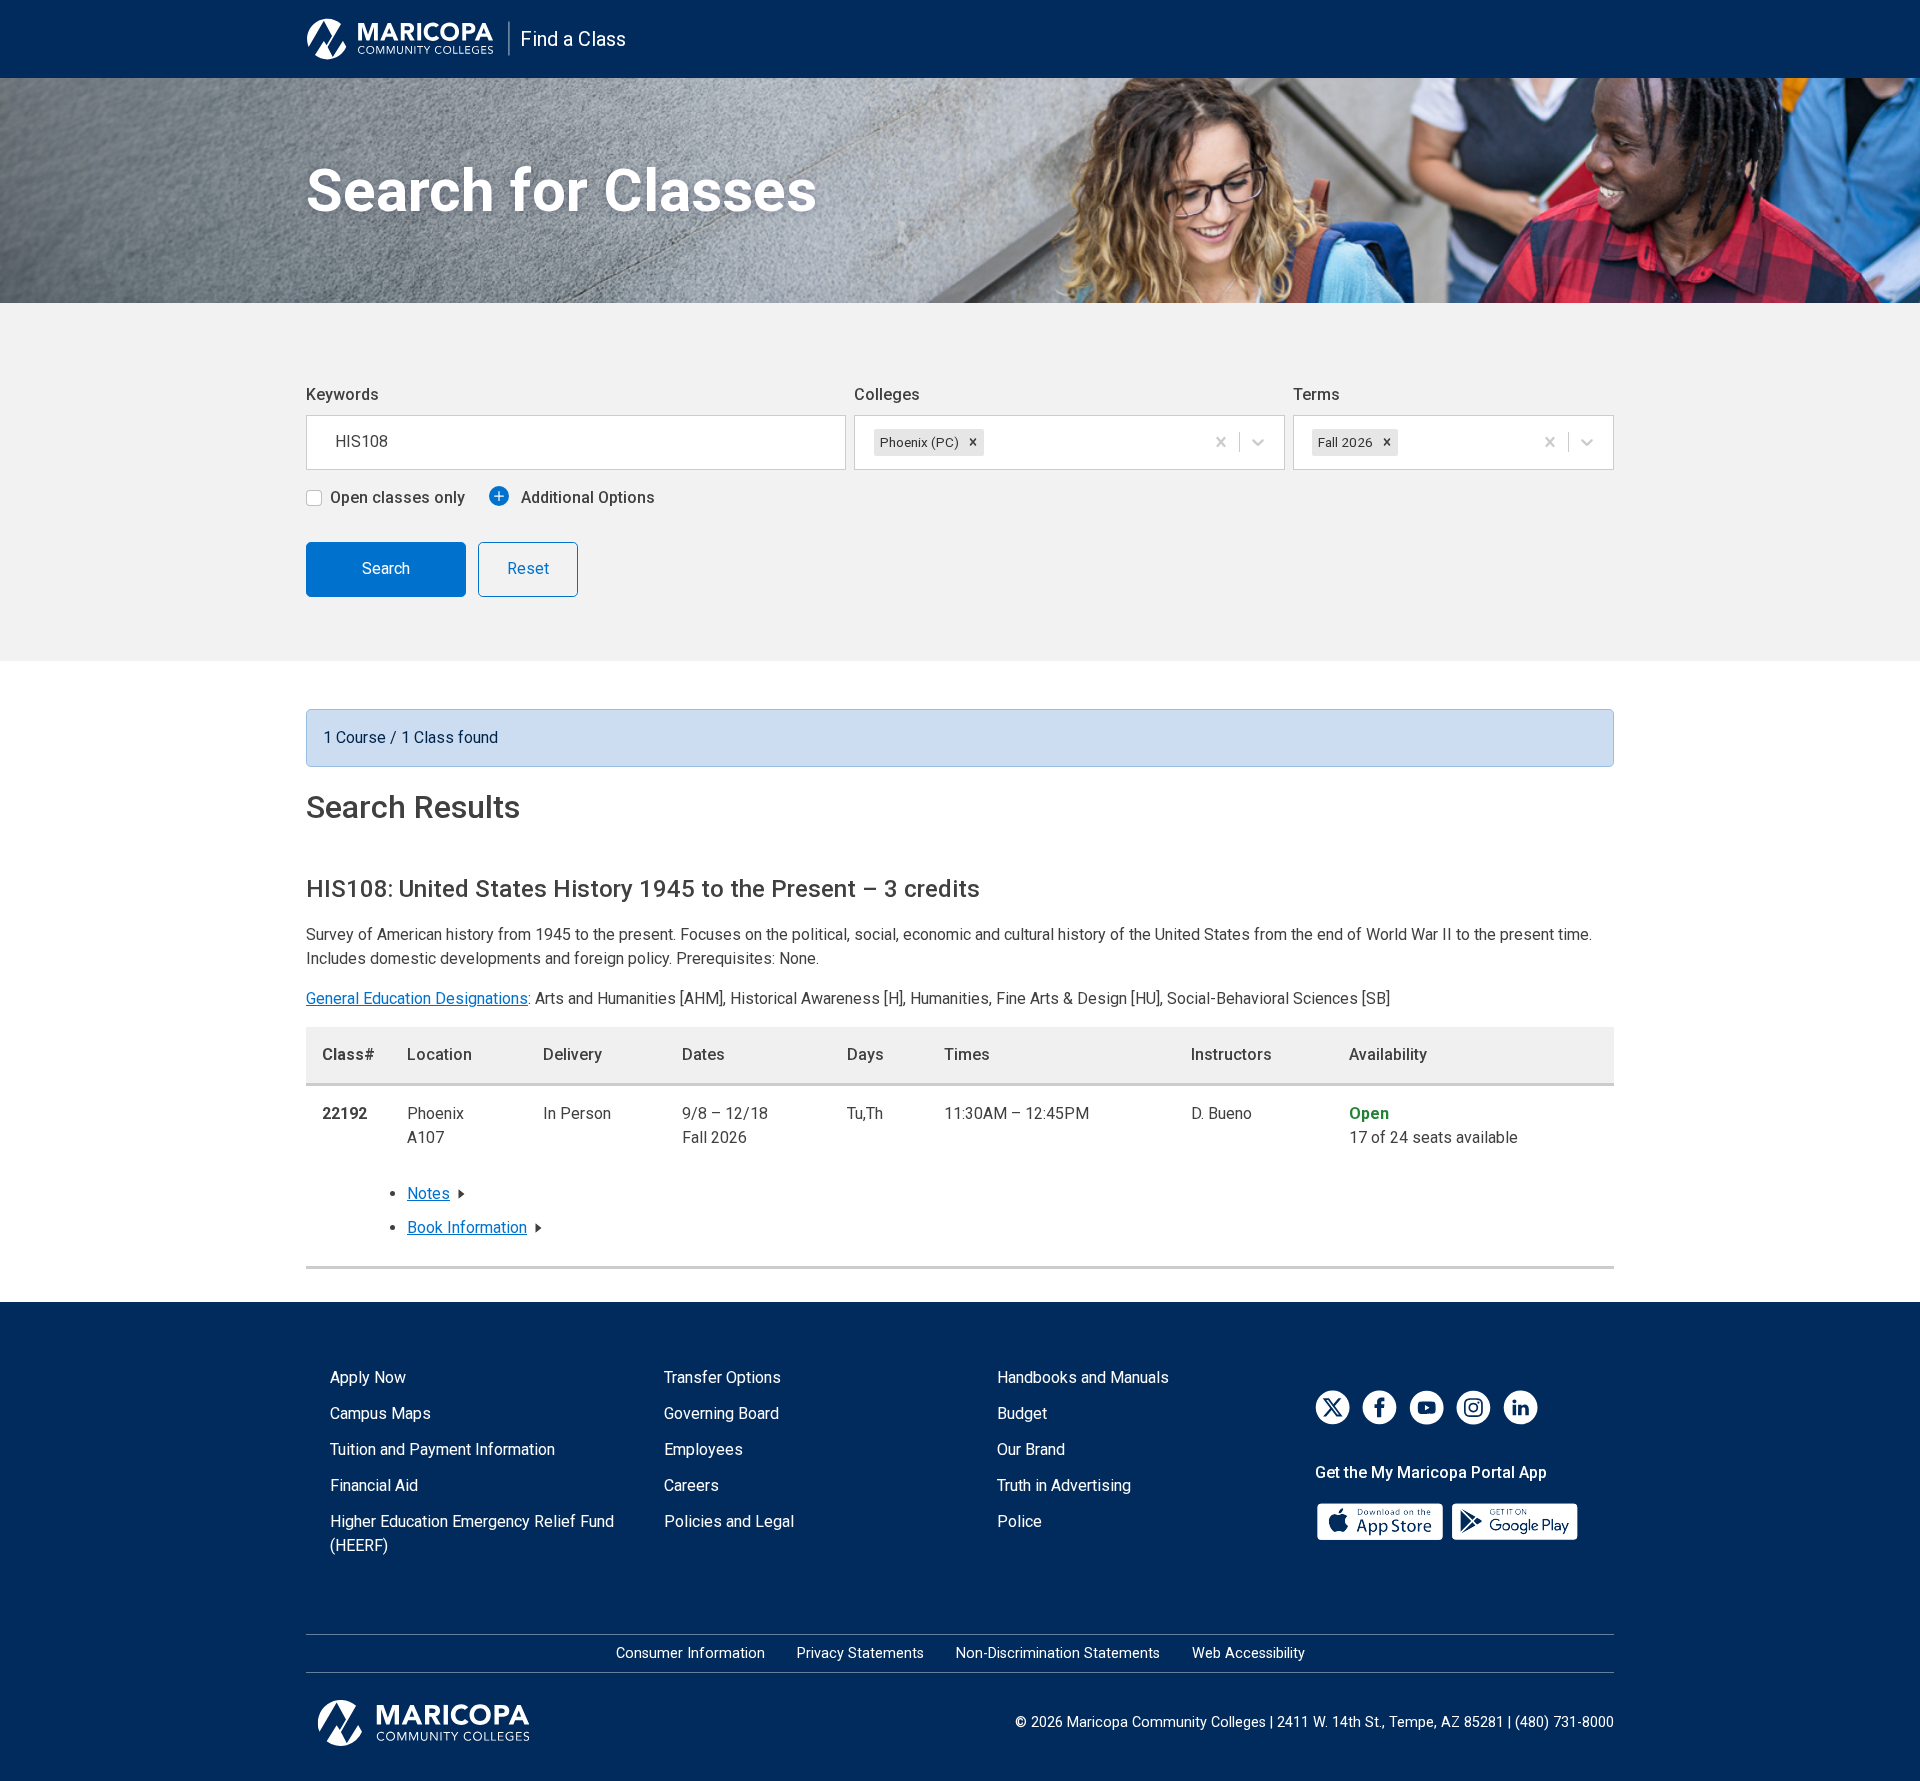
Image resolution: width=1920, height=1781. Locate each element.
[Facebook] (1379, 1407)
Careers (691, 1485)
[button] (973, 442)
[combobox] (990, 442)
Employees (703, 1449)
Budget (1022, 1413)
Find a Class (573, 39)
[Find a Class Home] (408, 39)
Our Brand (1031, 1449)
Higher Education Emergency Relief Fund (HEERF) (472, 1533)
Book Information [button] (467, 1227)
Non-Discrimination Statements (1058, 1653)
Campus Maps (380, 1413)
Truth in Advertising (1064, 1485)
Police (1019, 1521)
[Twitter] (1332, 1407)
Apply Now (368, 1377)
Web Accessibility (1248, 1653)
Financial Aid (374, 1485)
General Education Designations (417, 998)
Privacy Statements (860, 1653)
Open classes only (397, 497)
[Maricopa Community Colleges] (448, 1723)
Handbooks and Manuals (1083, 1377)
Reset (528, 568)
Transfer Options (722, 1377)
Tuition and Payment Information (442, 1449)
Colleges (887, 394)
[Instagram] (1473, 1407)
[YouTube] (1426, 1407)
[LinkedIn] (1520, 1407)
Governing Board (721, 1413)
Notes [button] (428, 1193)
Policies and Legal (729, 1521)
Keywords (342, 394)
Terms (1316, 394)
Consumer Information (690, 1653)
